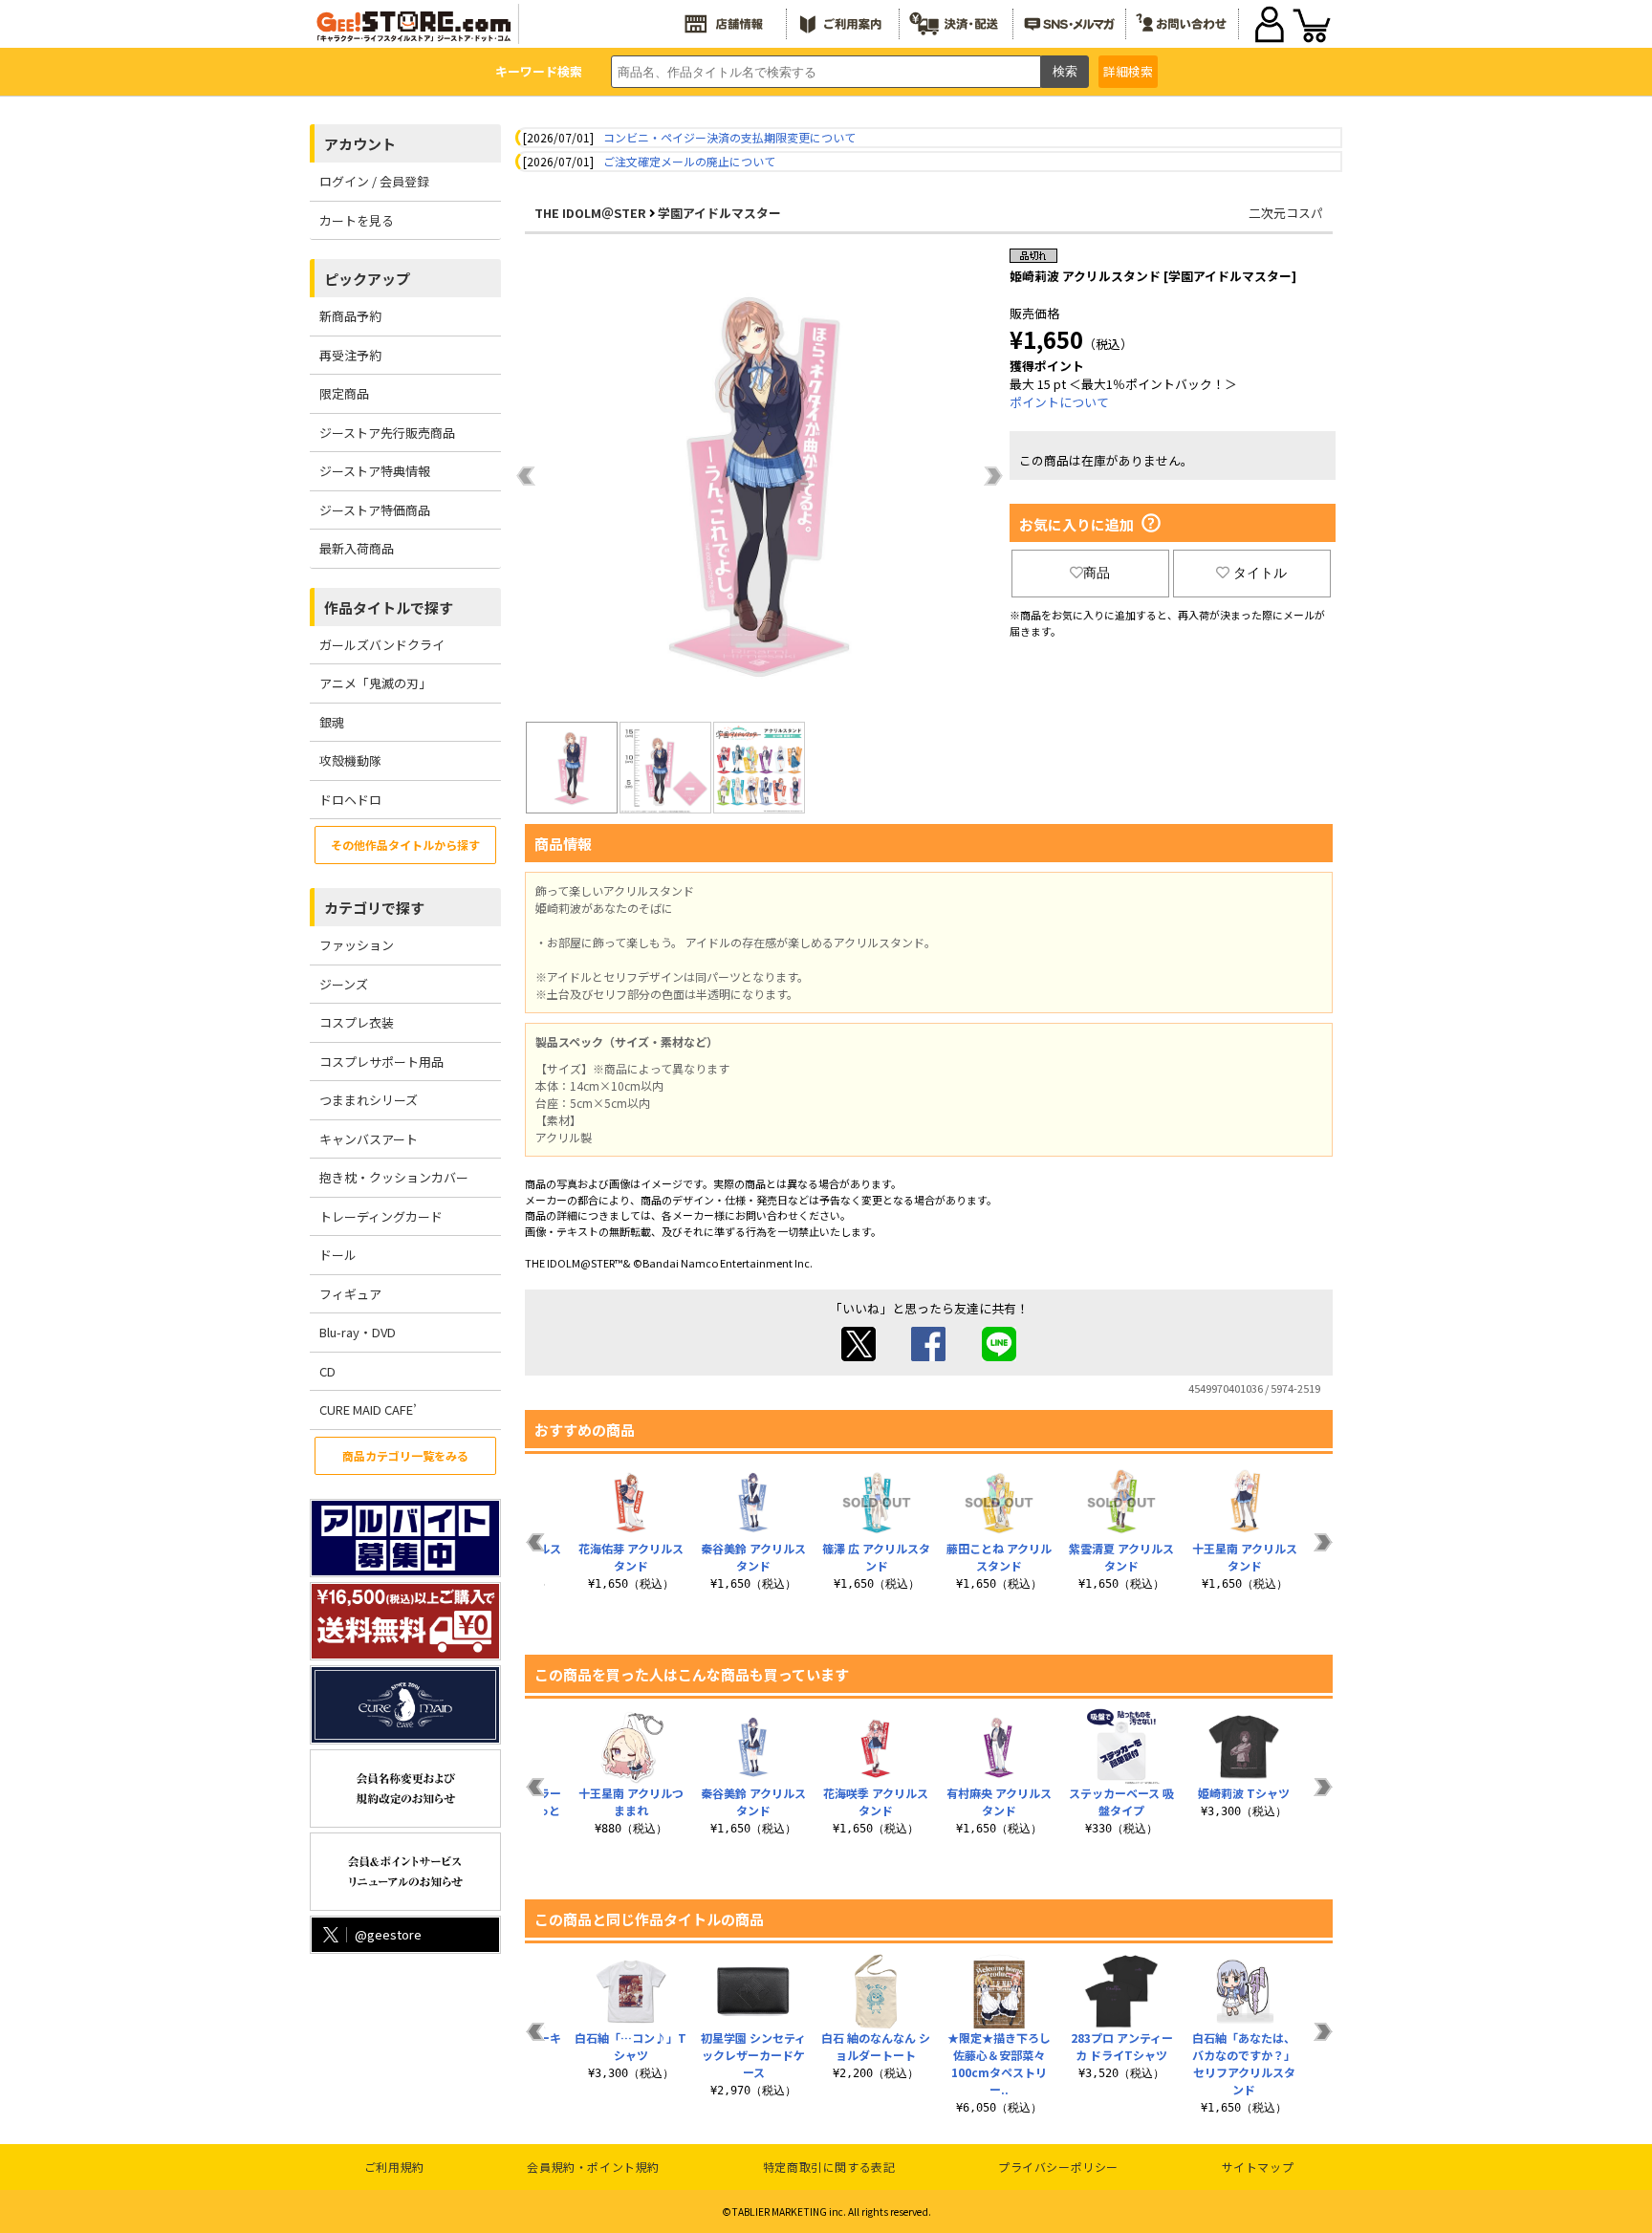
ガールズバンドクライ (382, 645)
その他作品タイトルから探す (405, 845)
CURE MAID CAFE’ (368, 1409)
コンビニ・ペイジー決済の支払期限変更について (729, 137)
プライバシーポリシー (1058, 2167)
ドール (338, 1255)
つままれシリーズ (369, 1100)
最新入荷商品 (357, 548)
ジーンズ (344, 984)
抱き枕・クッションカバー (394, 1177)
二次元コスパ (1286, 213)
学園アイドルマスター (719, 213)
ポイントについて (1059, 402)
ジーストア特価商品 (375, 510)
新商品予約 (350, 316)
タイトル (1260, 573)
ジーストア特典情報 (375, 471)
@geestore (388, 1934)
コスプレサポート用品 (381, 1062)
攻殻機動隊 (350, 760)
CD (327, 1371)
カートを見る (357, 220)
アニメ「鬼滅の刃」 (375, 683)
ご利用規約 (394, 2167)
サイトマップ (1258, 2167)
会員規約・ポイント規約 (593, 2167)
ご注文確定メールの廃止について (689, 161)
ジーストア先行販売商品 (387, 433)
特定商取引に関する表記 (829, 2167)
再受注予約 (350, 355)
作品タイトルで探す (389, 607)
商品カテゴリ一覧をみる (405, 1455)
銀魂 (332, 722)
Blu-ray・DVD (358, 1332)
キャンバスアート (369, 1139)
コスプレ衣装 (357, 1022)
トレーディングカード (381, 1216)
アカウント (360, 144)
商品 (1097, 573)
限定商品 (344, 393)
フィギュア (350, 1294)
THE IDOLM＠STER (590, 213)
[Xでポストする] (859, 1356)
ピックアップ (367, 279)
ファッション (357, 945)
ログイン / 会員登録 (374, 181)
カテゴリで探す (374, 908)
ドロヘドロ (350, 800)
